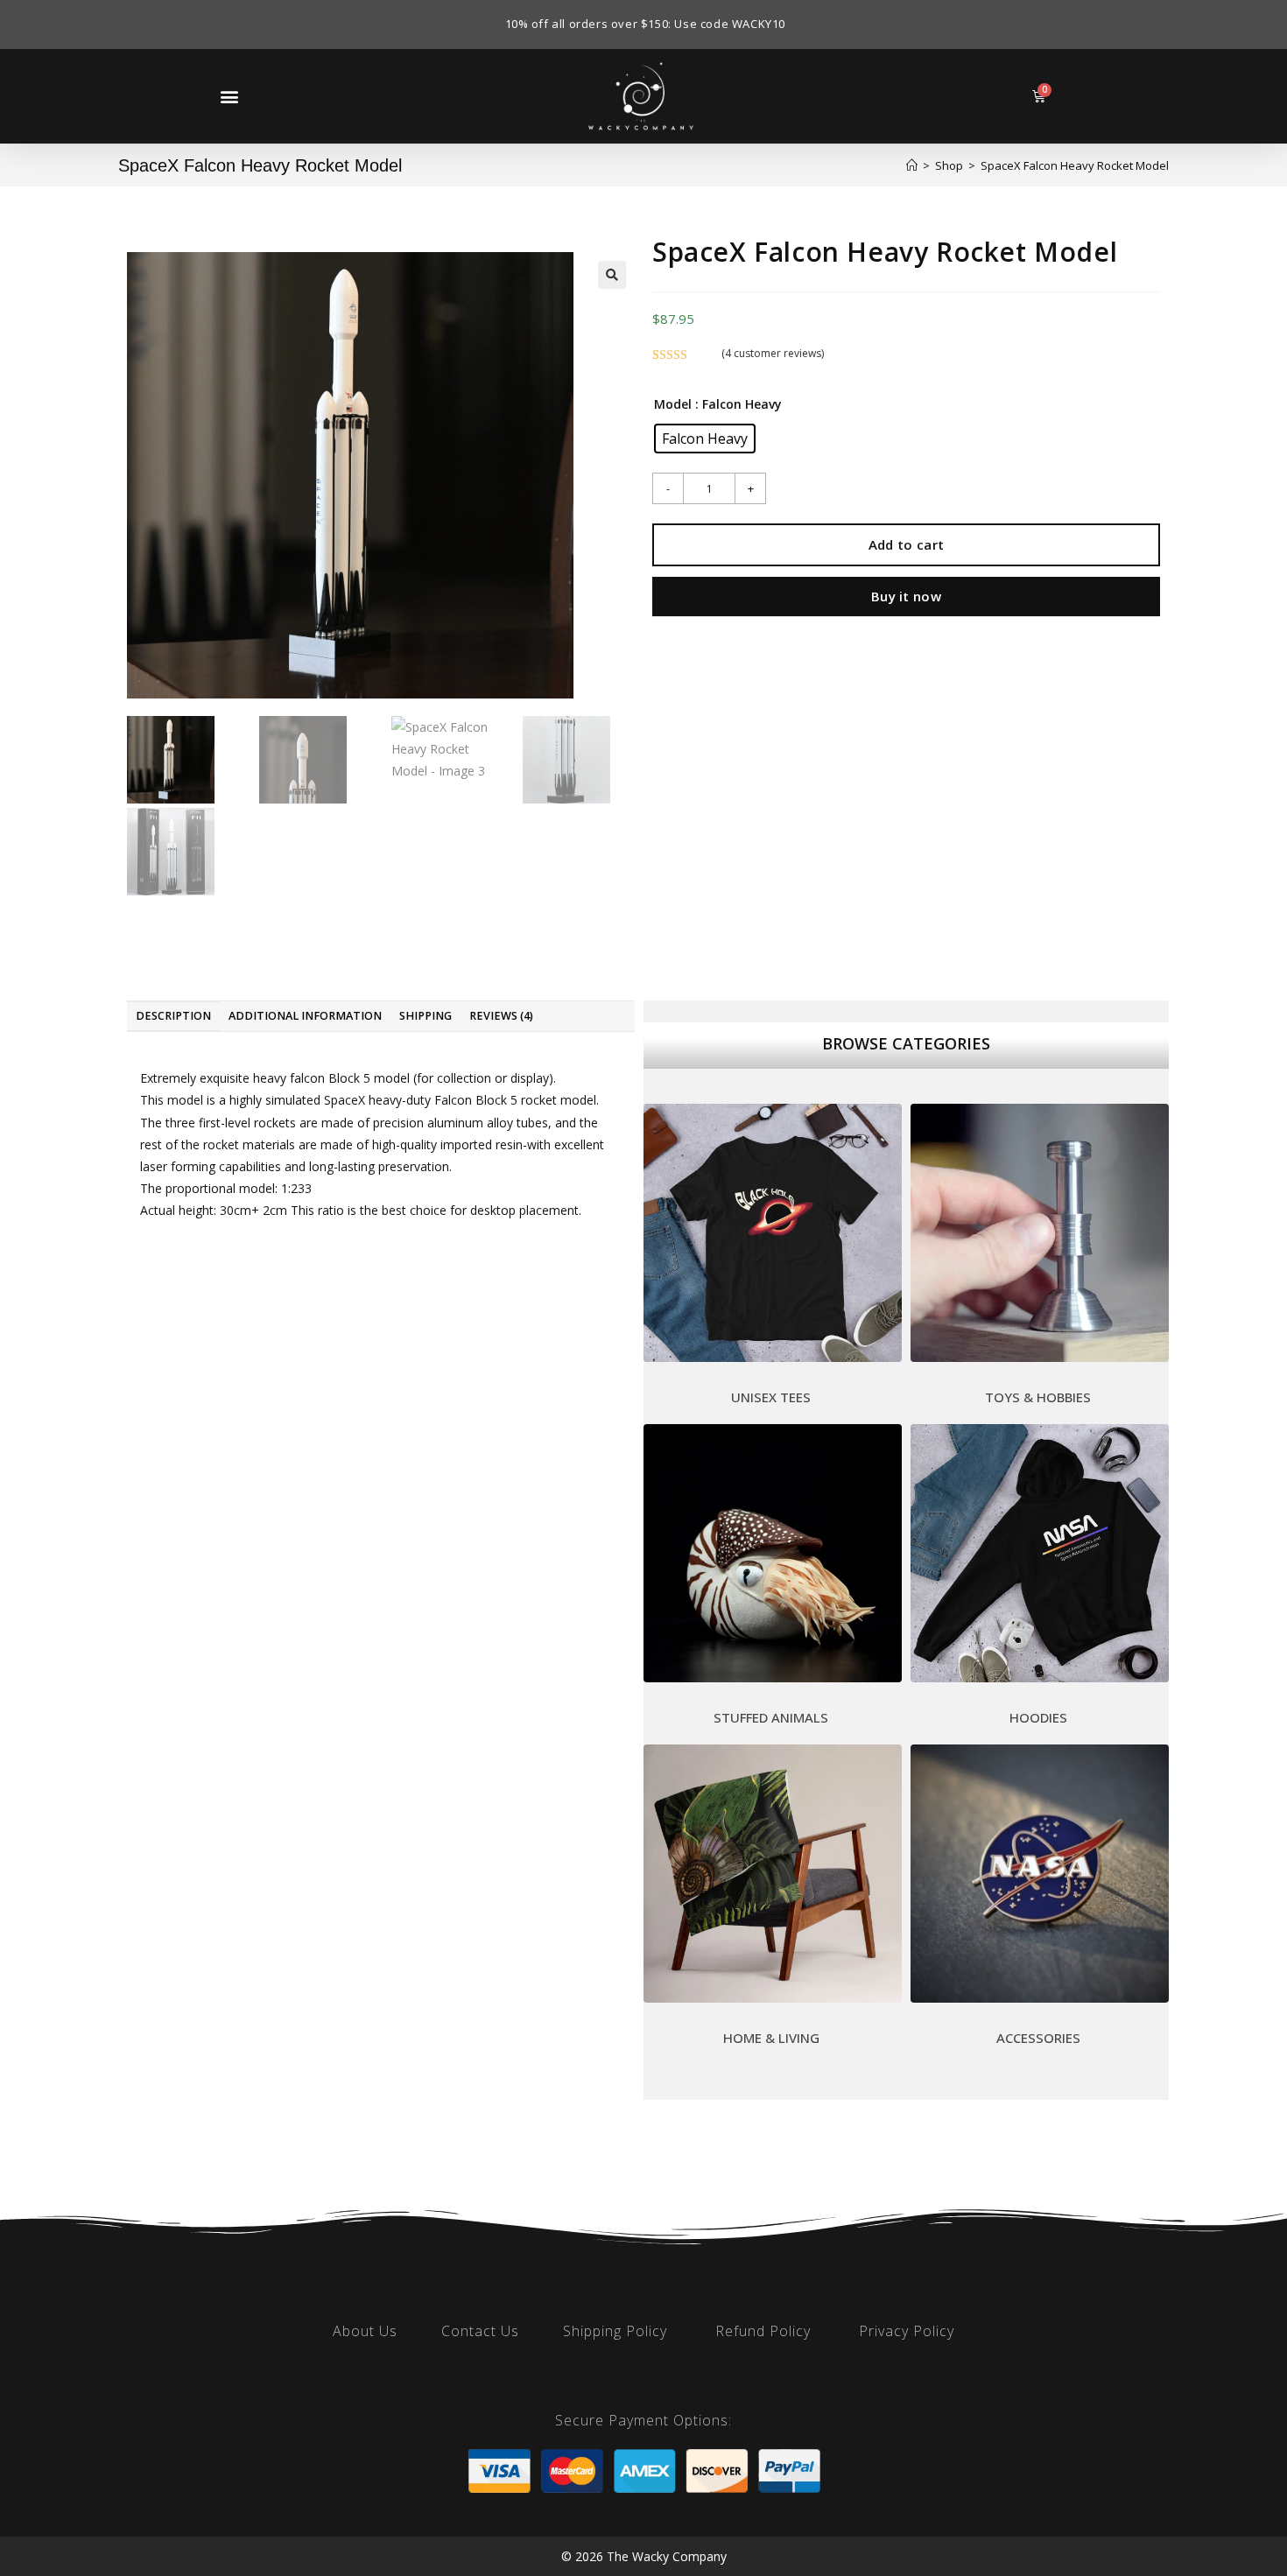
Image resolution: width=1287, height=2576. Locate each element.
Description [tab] (173, 1016)
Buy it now (906, 596)
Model (673, 404)
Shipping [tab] (425, 1016)
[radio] (705, 439)
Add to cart (906, 544)
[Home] (912, 165)
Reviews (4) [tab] (501, 1016)
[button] (229, 96)
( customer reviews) (773, 353)
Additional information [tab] (305, 1016)
